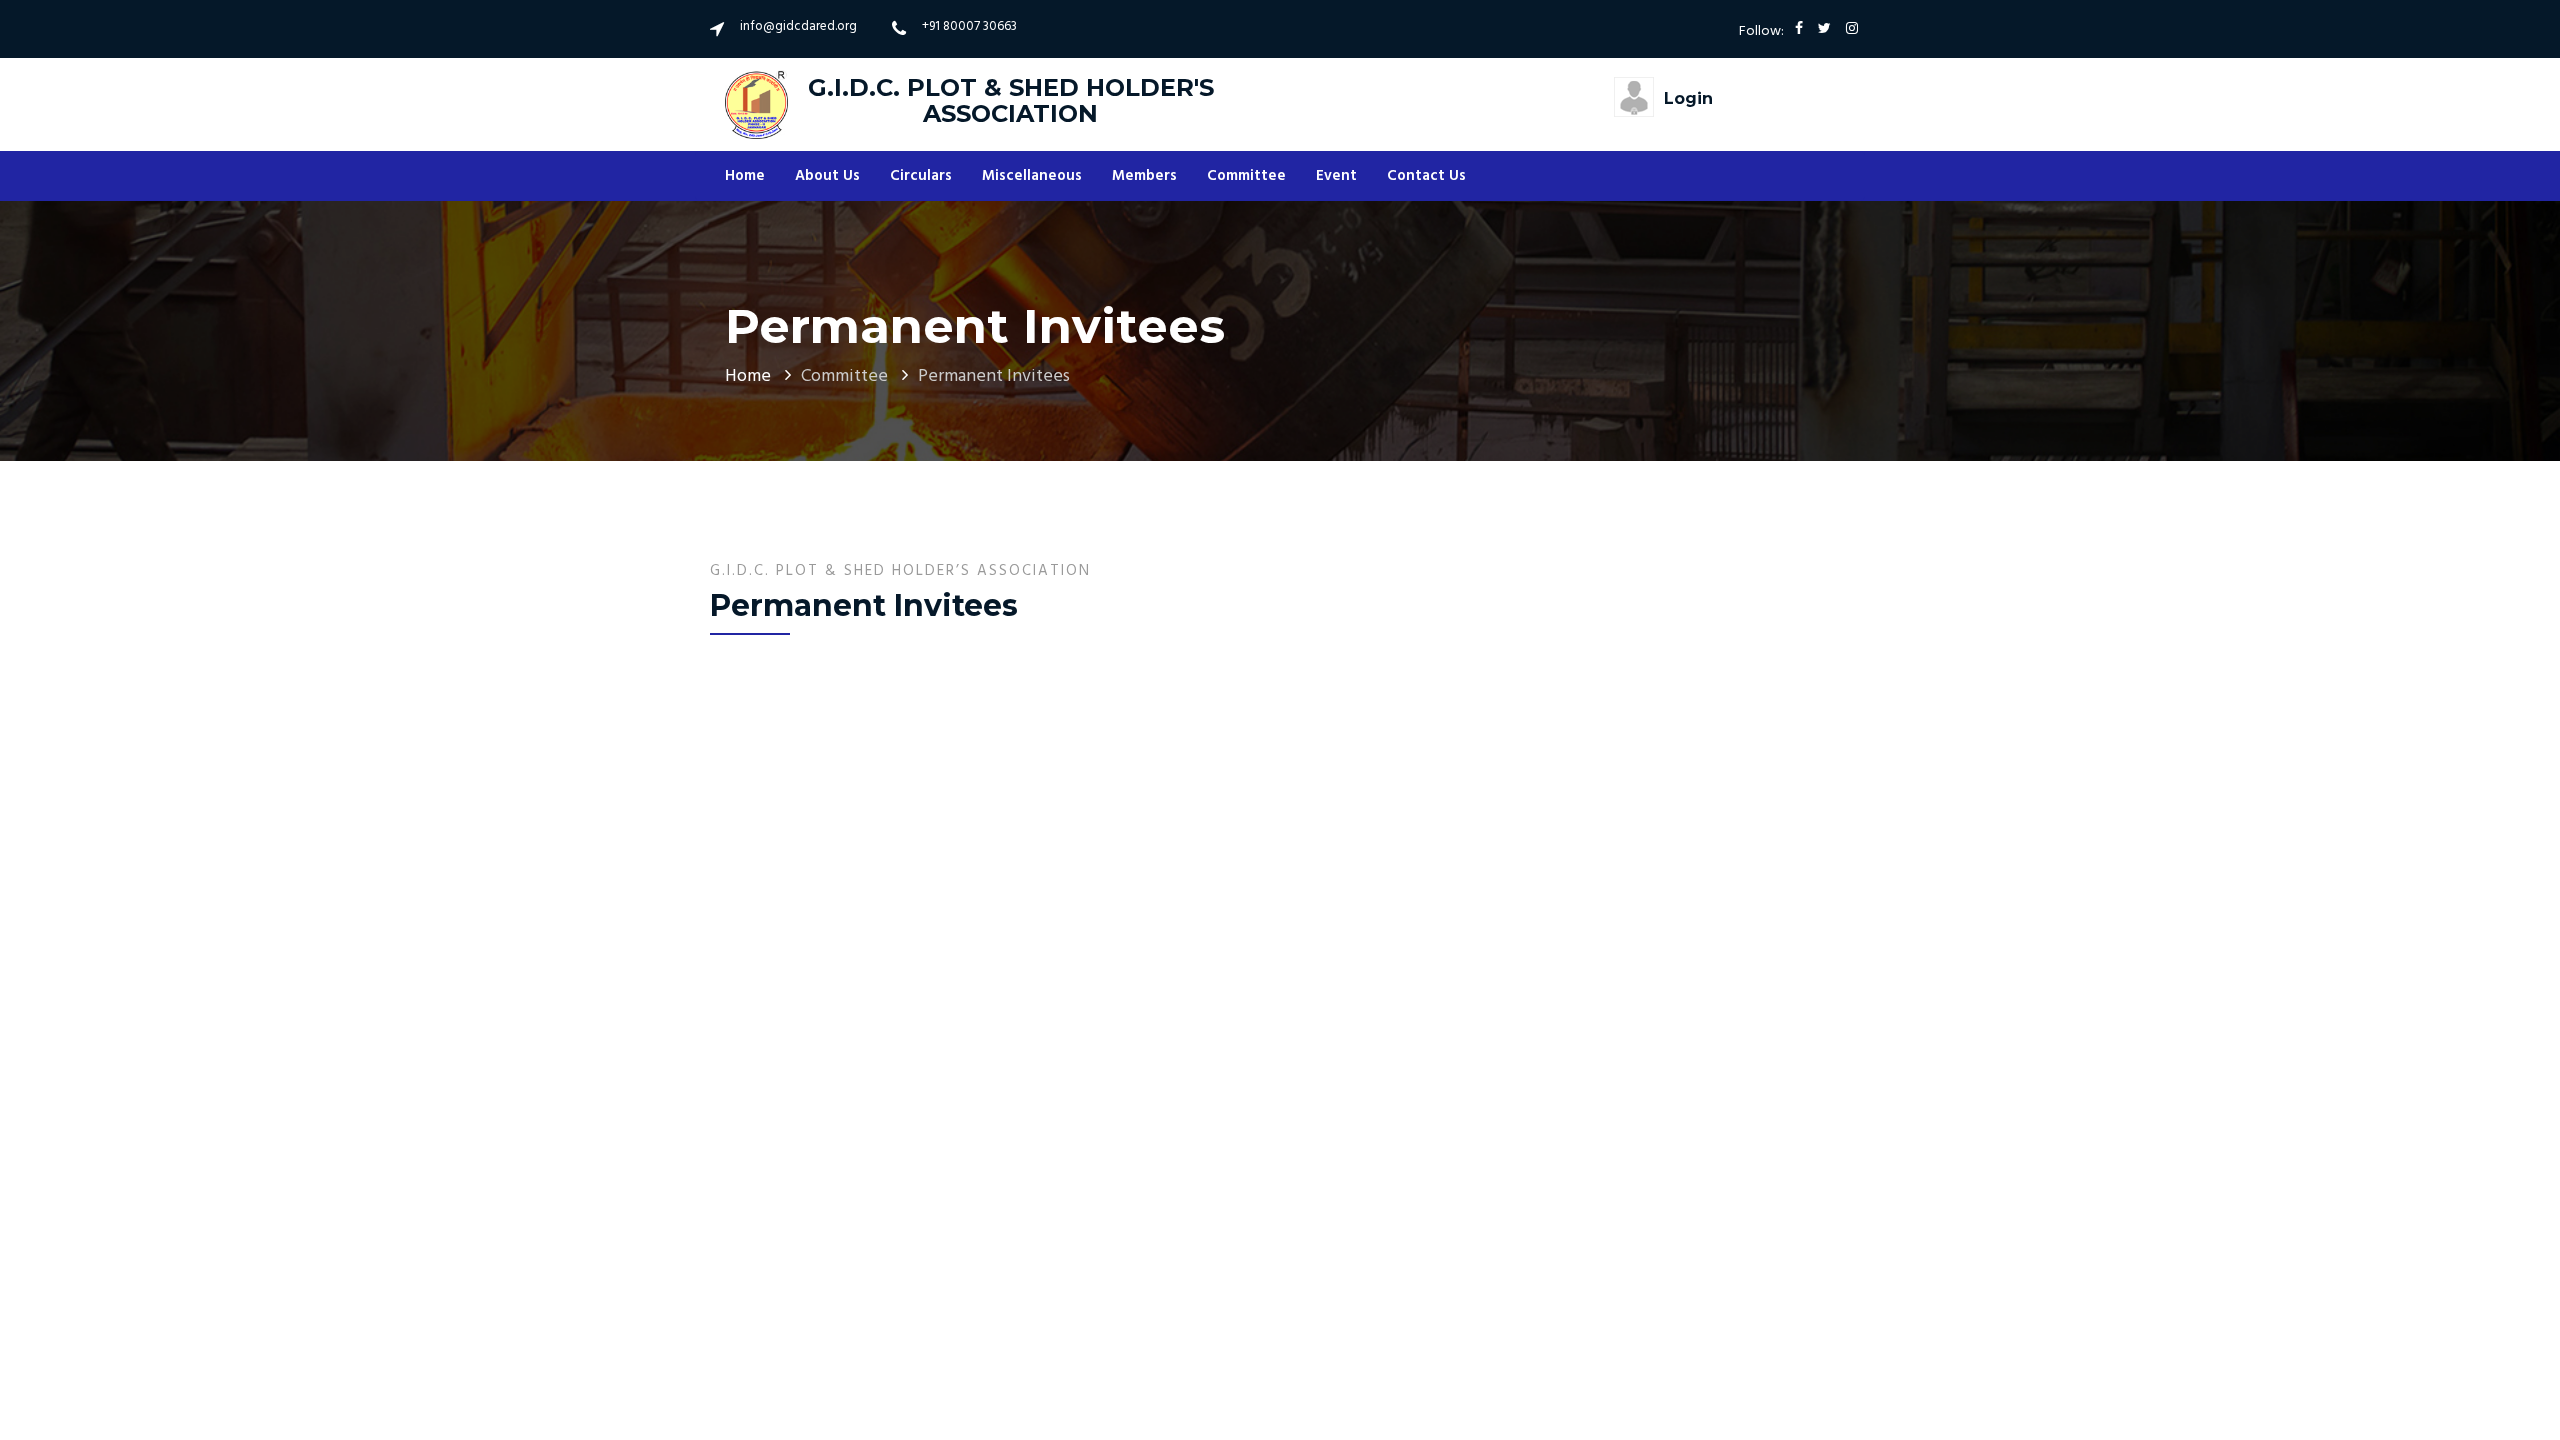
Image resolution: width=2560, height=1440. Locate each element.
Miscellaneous (1032, 176)
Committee (1246, 176)
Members (1144, 176)
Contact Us (1426, 176)
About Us (827, 176)
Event (1336, 176)
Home (745, 176)
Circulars (921, 176)
